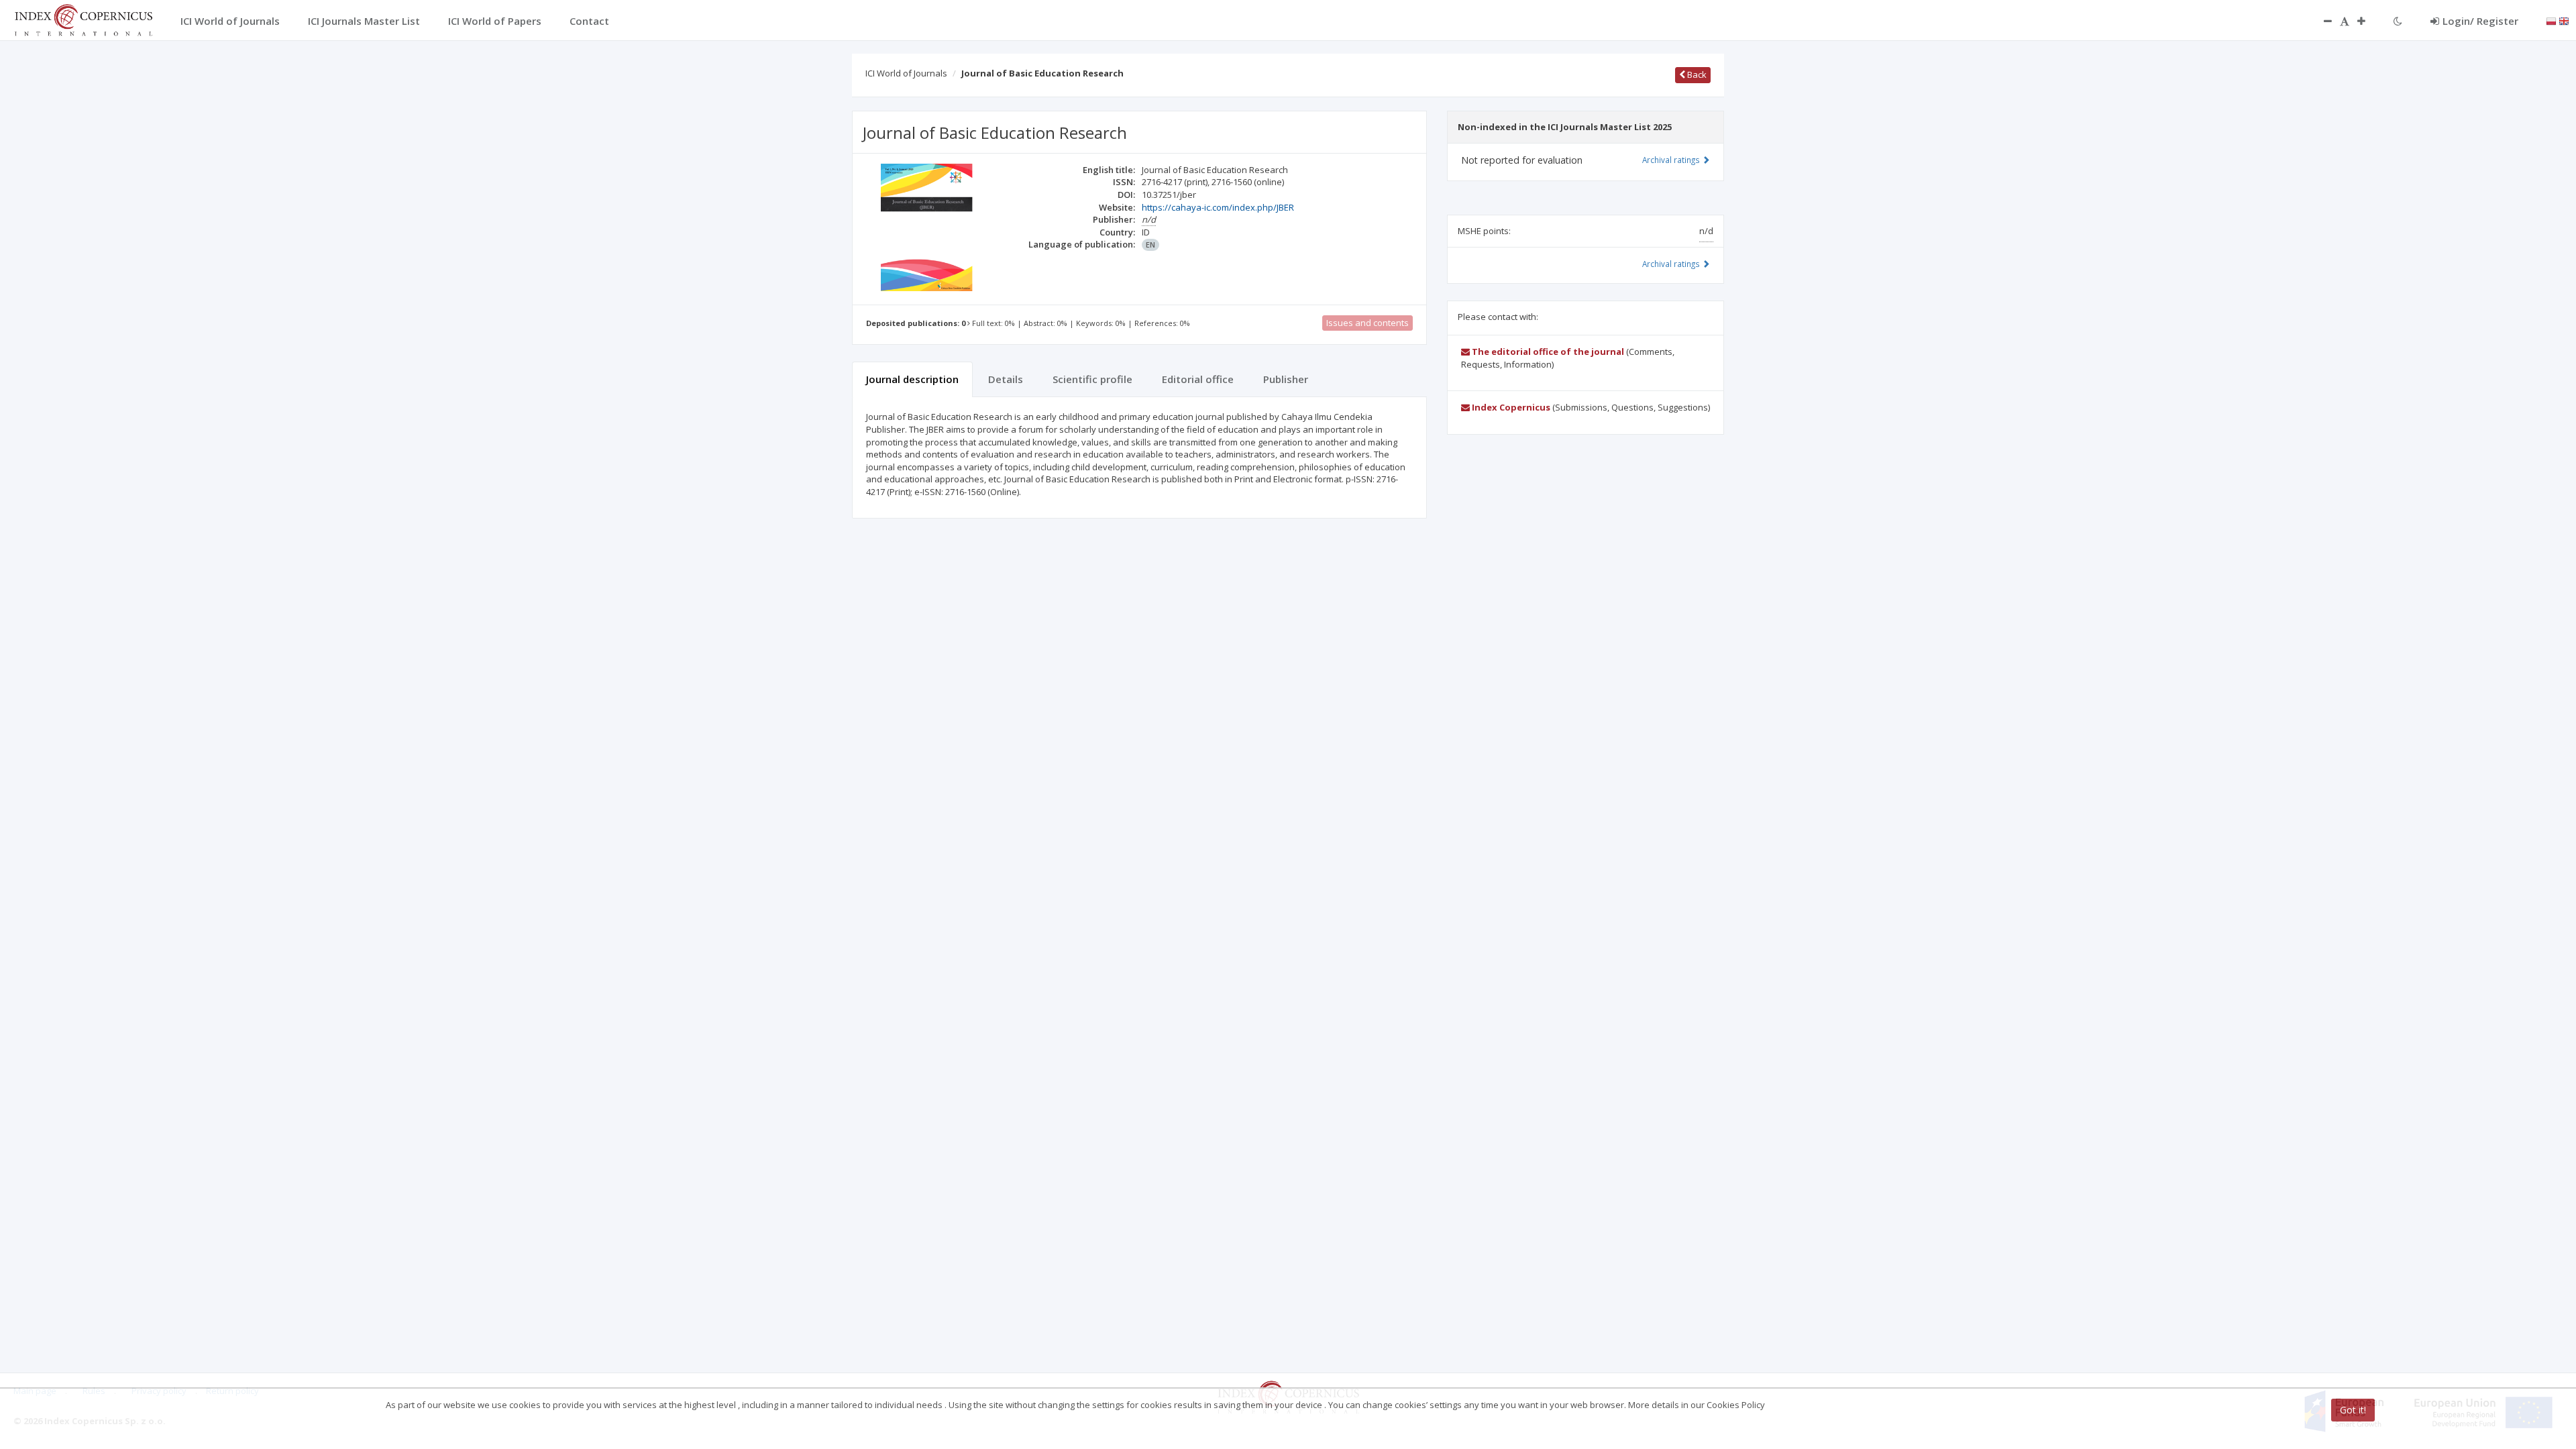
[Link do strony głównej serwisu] (83, 19)
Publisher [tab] (1286, 379)
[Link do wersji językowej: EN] (2564, 20)
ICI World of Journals (906, 73)
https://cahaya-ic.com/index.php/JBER (1218, 207)
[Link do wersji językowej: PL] (2551, 20)
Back (1696, 74)
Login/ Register (2480, 21)
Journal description (912, 379)
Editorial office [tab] (1198, 379)
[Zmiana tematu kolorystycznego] (2398, 21)
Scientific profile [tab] (1092, 379)
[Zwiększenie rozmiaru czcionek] (2368, 21)
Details (1006, 379)
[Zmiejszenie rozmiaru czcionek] (2321, 21)
